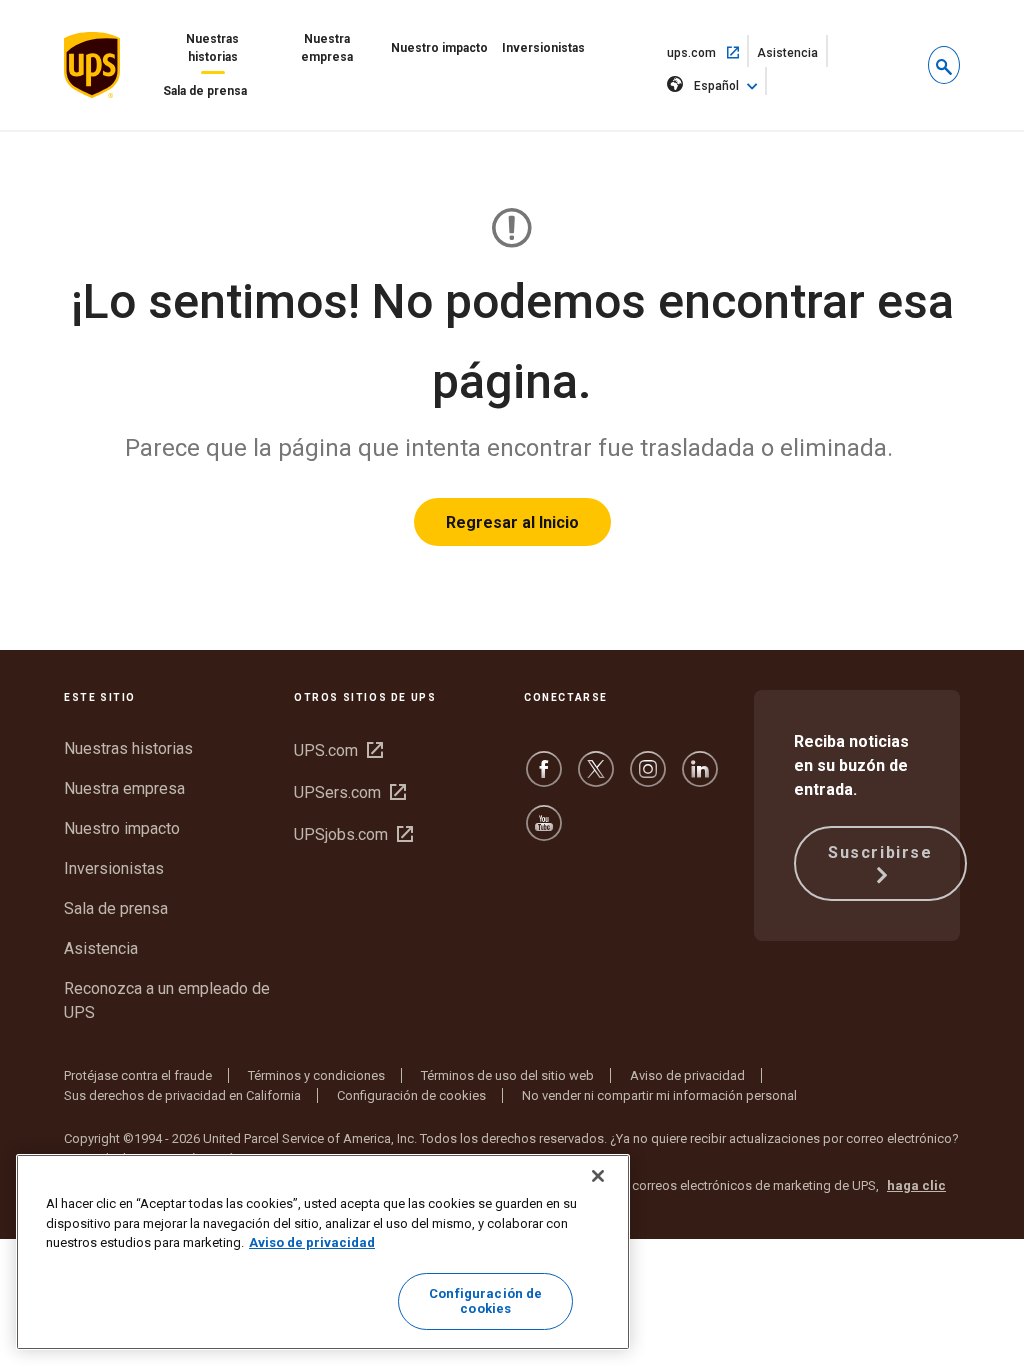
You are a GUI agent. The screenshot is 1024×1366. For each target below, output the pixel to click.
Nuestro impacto (439, 48)
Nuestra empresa (327, 48)
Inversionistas (543, 48)
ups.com (708, 52)
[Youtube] (544, 832)
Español (716, 86)
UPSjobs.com (353, 834)
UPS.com (338, 750)
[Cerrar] (598, 1176)
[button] (944, 65)
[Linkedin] (700, 778)
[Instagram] (648, 778)
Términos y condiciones (316, 1075)
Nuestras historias (212, 48)
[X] (596, 778)
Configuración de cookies (411, 1095)
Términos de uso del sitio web (507, 1075)
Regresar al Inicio (512, 522)
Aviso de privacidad (687, 1075)
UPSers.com (350, 792)
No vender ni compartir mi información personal (659, 1095)
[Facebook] (544, 778)
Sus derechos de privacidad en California (182, 1095)
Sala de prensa (205, 91)
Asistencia (792, 56)
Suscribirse (880, 852)
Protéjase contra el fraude (138, 1075)
